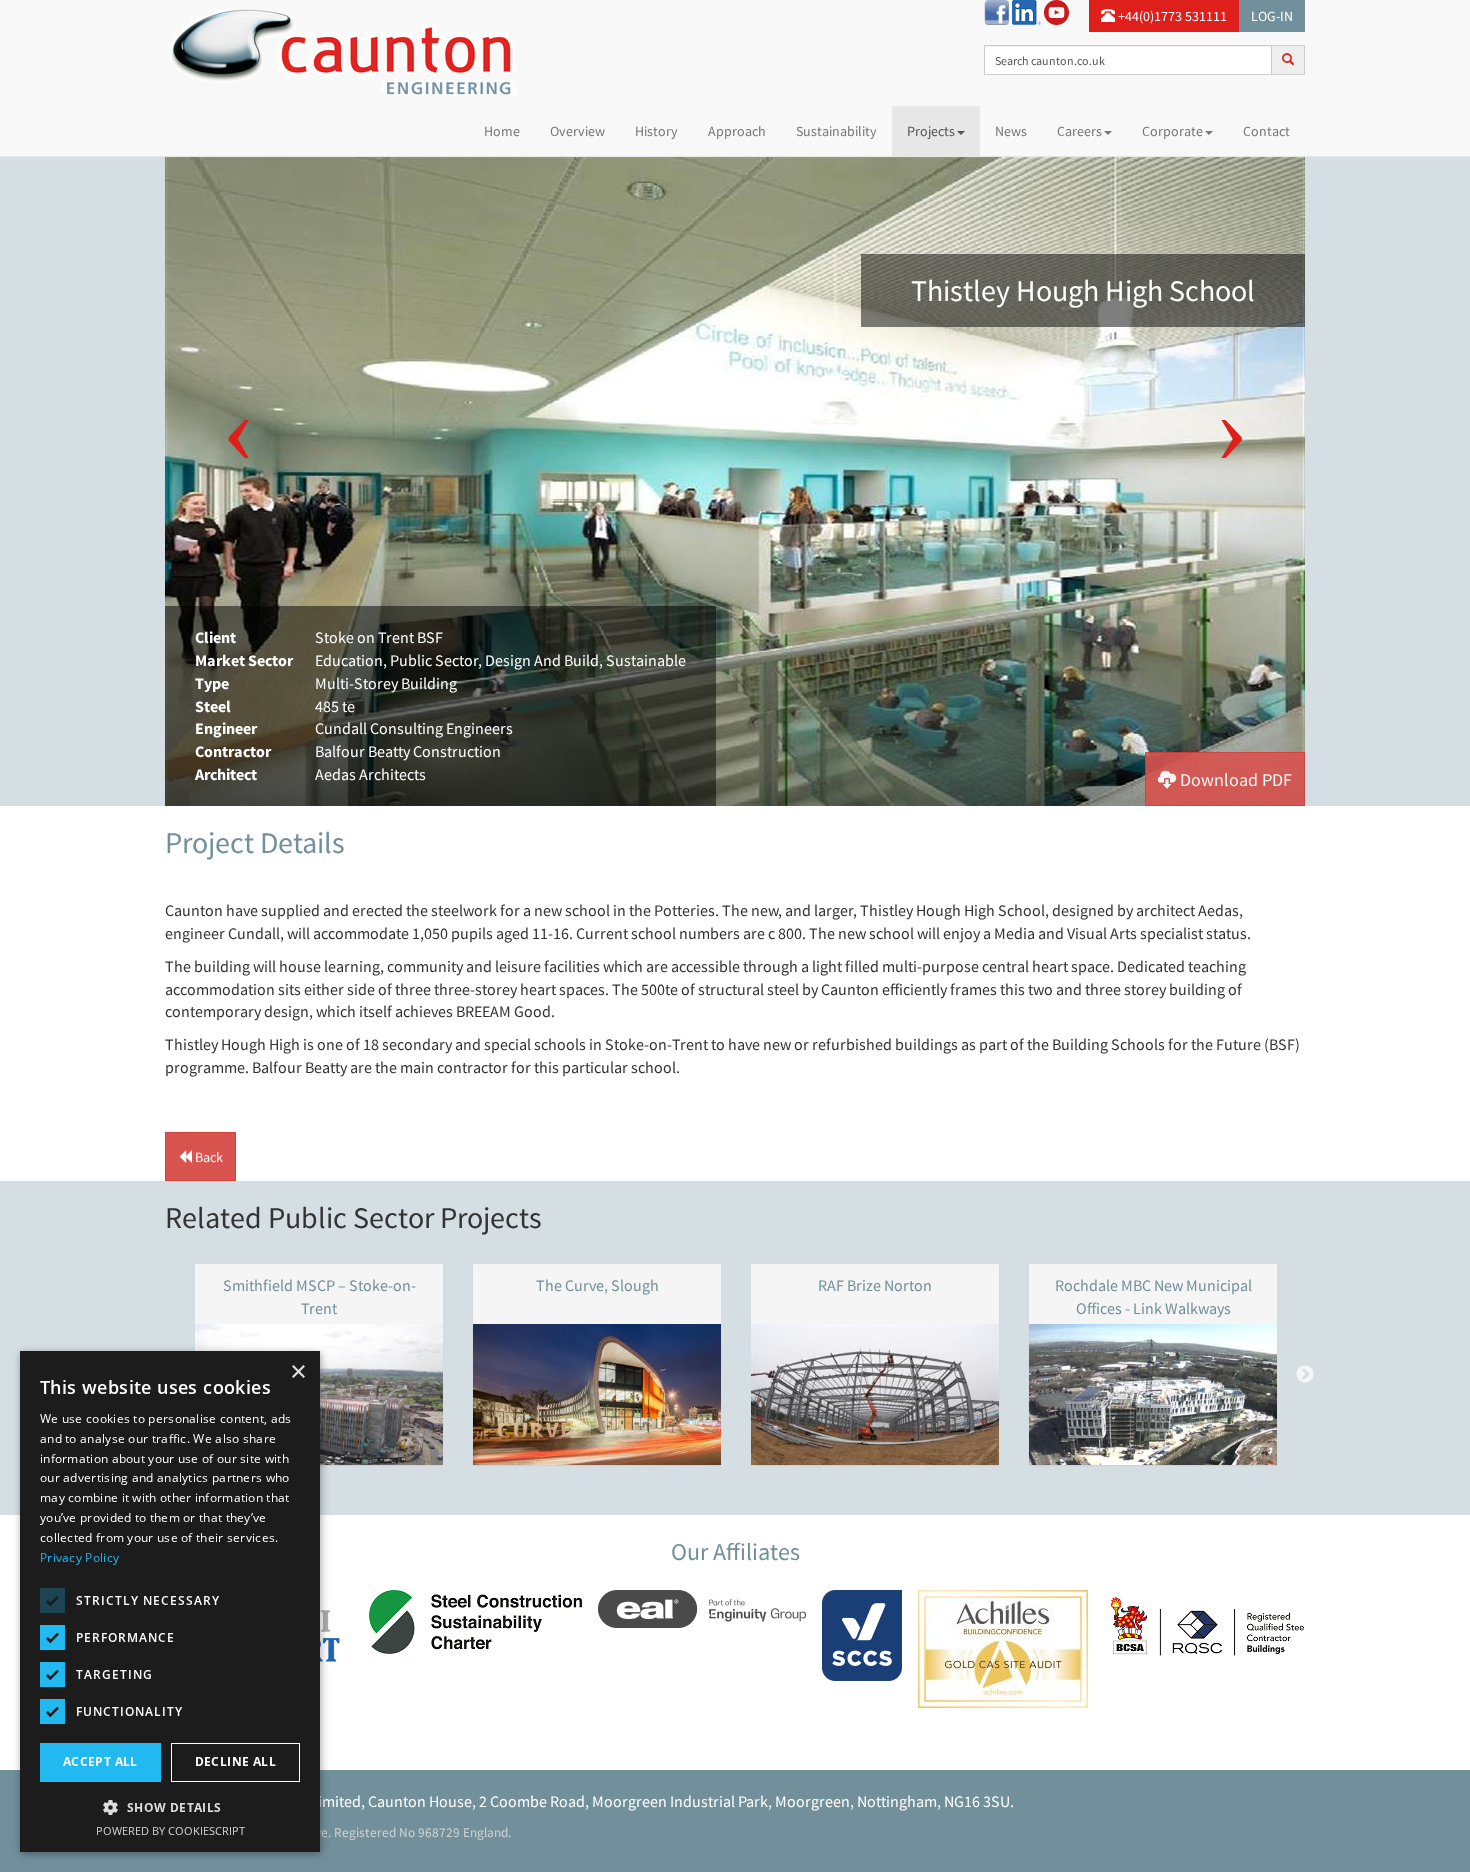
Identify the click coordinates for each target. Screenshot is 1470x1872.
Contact (1266, 131)
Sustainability (836, 131)
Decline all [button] (235, 1761)
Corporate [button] (1172, 131)
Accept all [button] (100, 1761)
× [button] (297, 1372)
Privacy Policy (79, 1557)
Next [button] (1231, 416)
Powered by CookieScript (170, 1830)
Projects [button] (931, 131)
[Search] (1288, 59)
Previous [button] (238, 416)
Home (509, 130)
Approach (737, 131)
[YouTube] (1056, 11)
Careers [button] (1079, 131)
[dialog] (170, 1601)
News (1011, 131)
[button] (1225, 779)
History (656, 131)
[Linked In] (1026, 11)
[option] (735, 481)
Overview (577, 131)
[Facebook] (996, 11)
